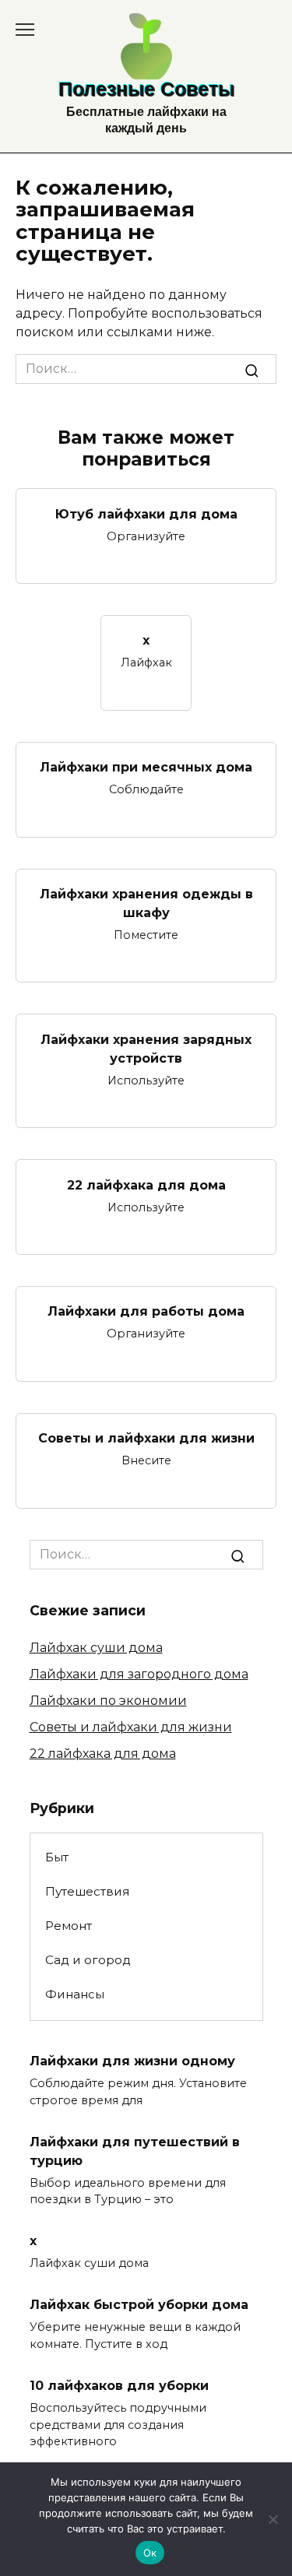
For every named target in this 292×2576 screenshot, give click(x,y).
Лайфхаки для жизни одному (132, 2061)
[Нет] (273, 2519)
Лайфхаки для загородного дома (139, 1674)
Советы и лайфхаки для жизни (146, 1438)
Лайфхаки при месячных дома (146, 767)
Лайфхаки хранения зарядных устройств (146, 1048)
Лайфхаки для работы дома (146, 1311)
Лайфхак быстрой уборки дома (139, 2305)
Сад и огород (88, 1960)
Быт (57, 1857)
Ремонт (69, 1926)
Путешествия (87, 1891)
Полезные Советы (146, 89)
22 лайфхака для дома (146, 1184)
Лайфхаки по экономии (108, 1701)
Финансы (75, 1994)
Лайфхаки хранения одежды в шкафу (146, 903)
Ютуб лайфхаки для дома (146, 513)
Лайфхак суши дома (96, 1648)
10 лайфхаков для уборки (119, 2386)
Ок (150, 2553)
